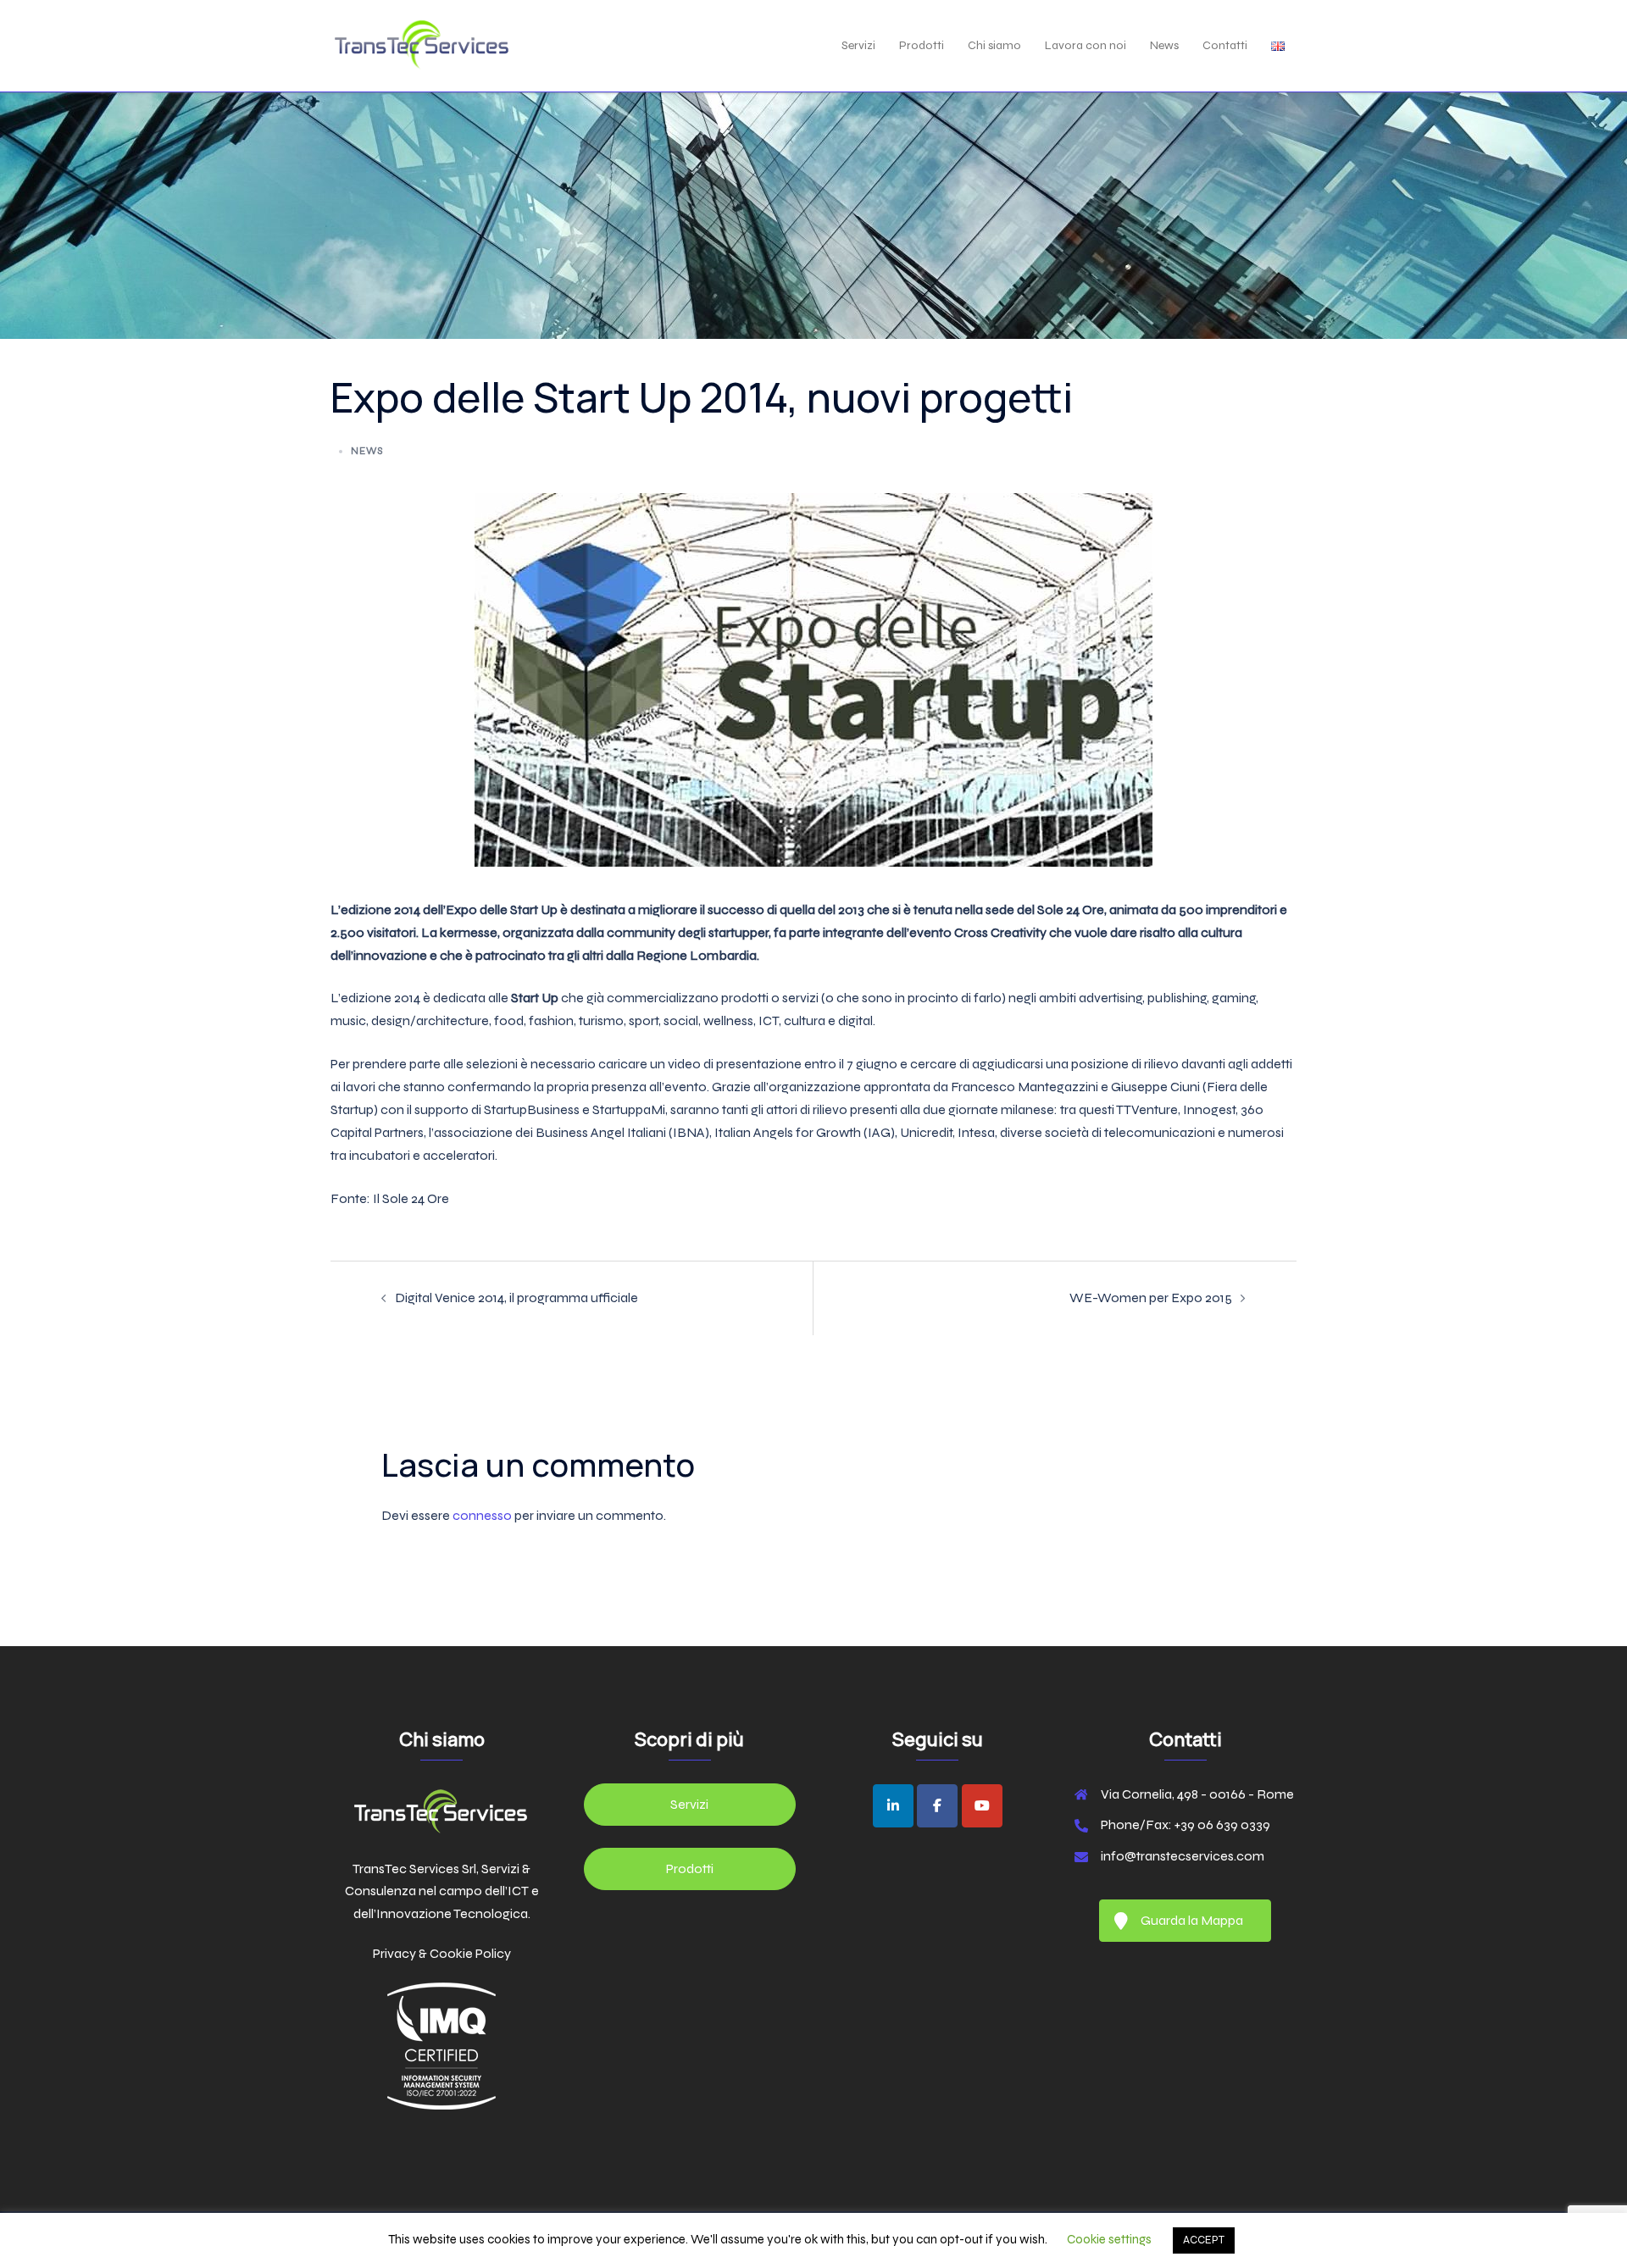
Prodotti (922, 45)
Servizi (858, 45)
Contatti (1225, 45)
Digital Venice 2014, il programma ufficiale (516, 1298)
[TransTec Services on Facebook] (937, 1806)
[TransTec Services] (422, 44)
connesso (482, 1515)
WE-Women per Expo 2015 (1151, 1298)
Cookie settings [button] (1109, 2239)
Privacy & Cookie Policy (442, 1953)
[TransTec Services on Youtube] (982, 1806)
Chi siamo (994, 45)
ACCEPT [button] (1204, 2240)
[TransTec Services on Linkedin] (893, 1806)
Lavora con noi (1086, 45)
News (1164, 45)
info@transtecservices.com (1183, 1856)
